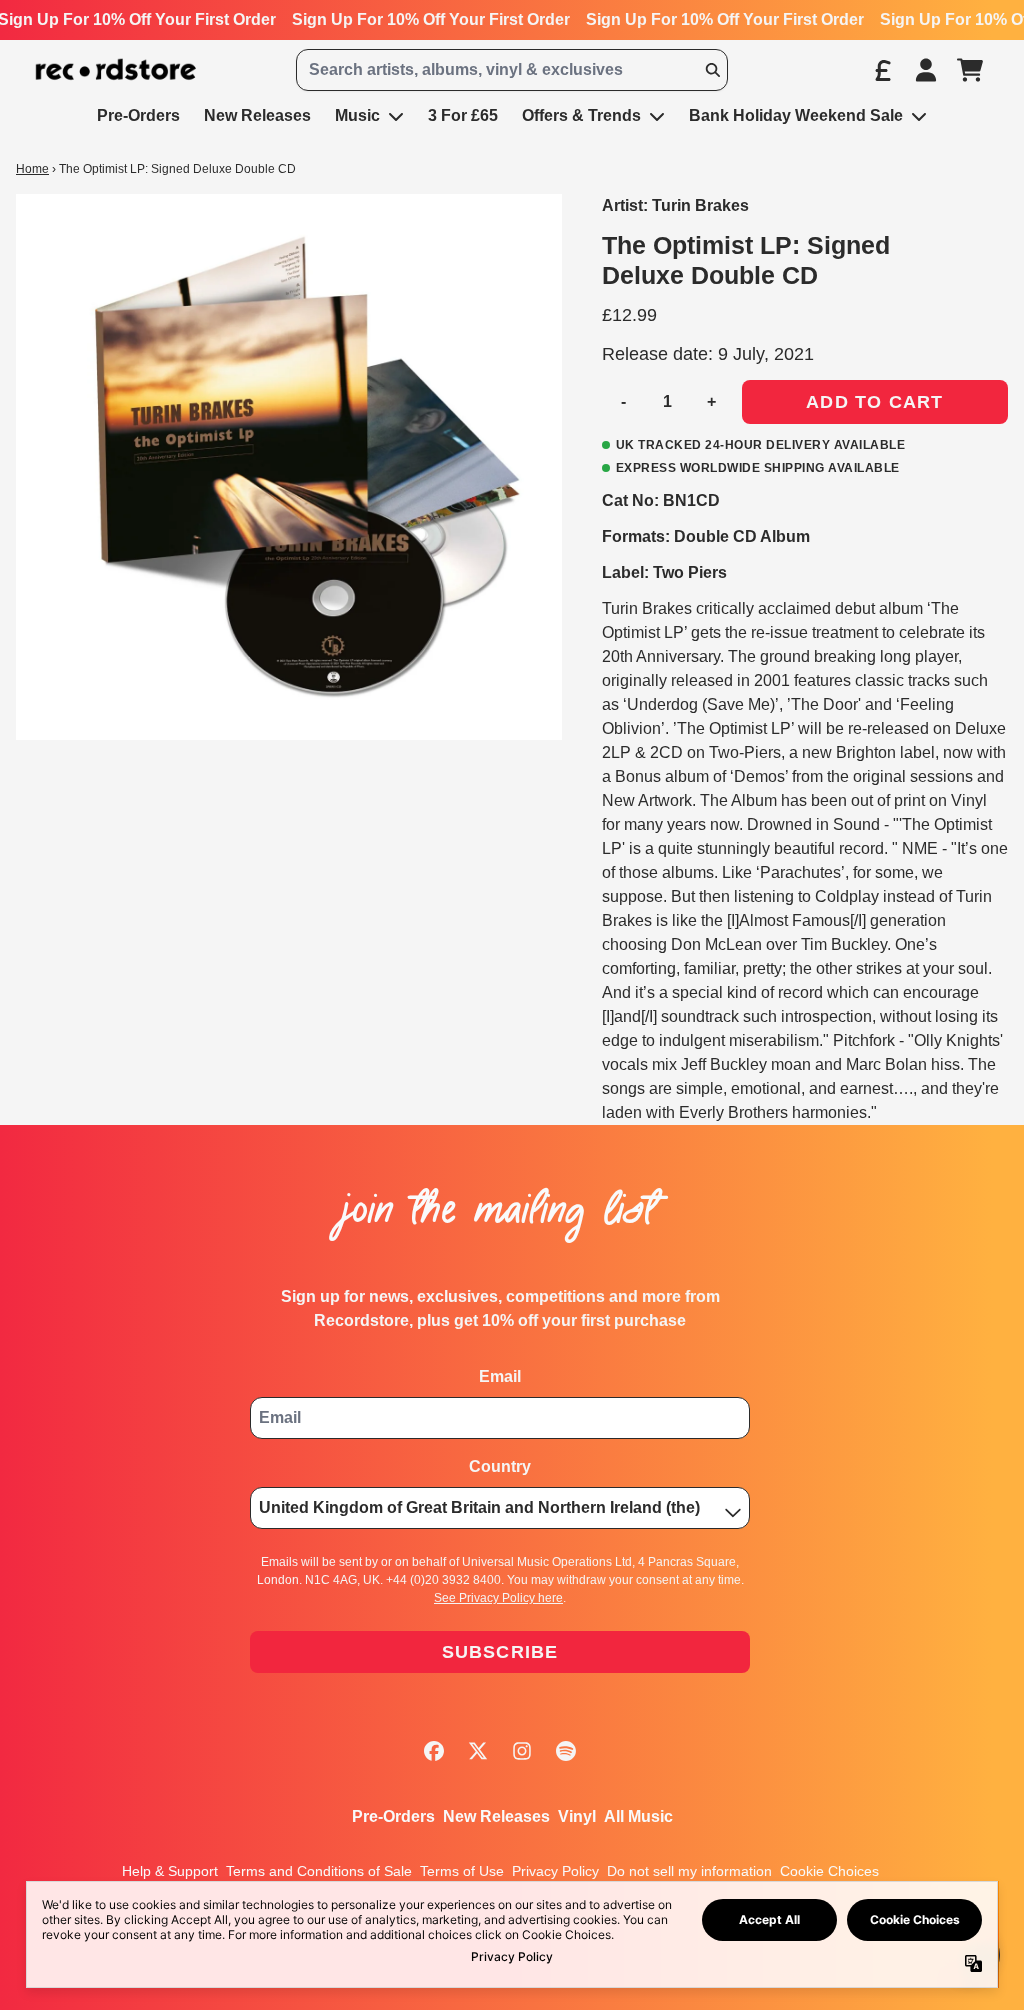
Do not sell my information (689, 1871)
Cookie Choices (829, 1871)
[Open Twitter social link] (478, 1751)
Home (32, 169)
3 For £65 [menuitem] (463, 115)
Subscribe (500, 1652)
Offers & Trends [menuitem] (581, 115)
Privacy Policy (555, 1871)
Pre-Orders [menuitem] (138, 115)
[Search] (712, 70)
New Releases (496, 1816)
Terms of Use (462, 1871)
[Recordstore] (116, 70)
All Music (638, 1816)
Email (500, 1376)
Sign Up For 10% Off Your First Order (431, 19)
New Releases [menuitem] (257, 115)
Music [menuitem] (357, 115)
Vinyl (577, 1816)
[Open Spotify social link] (566, 1751)
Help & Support (170, 1871)
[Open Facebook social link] (434, 1751)
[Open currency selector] (882, 70)
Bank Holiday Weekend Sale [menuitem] (796, 115)
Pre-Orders (393, 1816)
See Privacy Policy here (498, 1598)
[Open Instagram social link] (522, 1751)
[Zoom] (289, 467)
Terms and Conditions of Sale (319, 1871)
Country (500, 1466)
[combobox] (512, 70)
